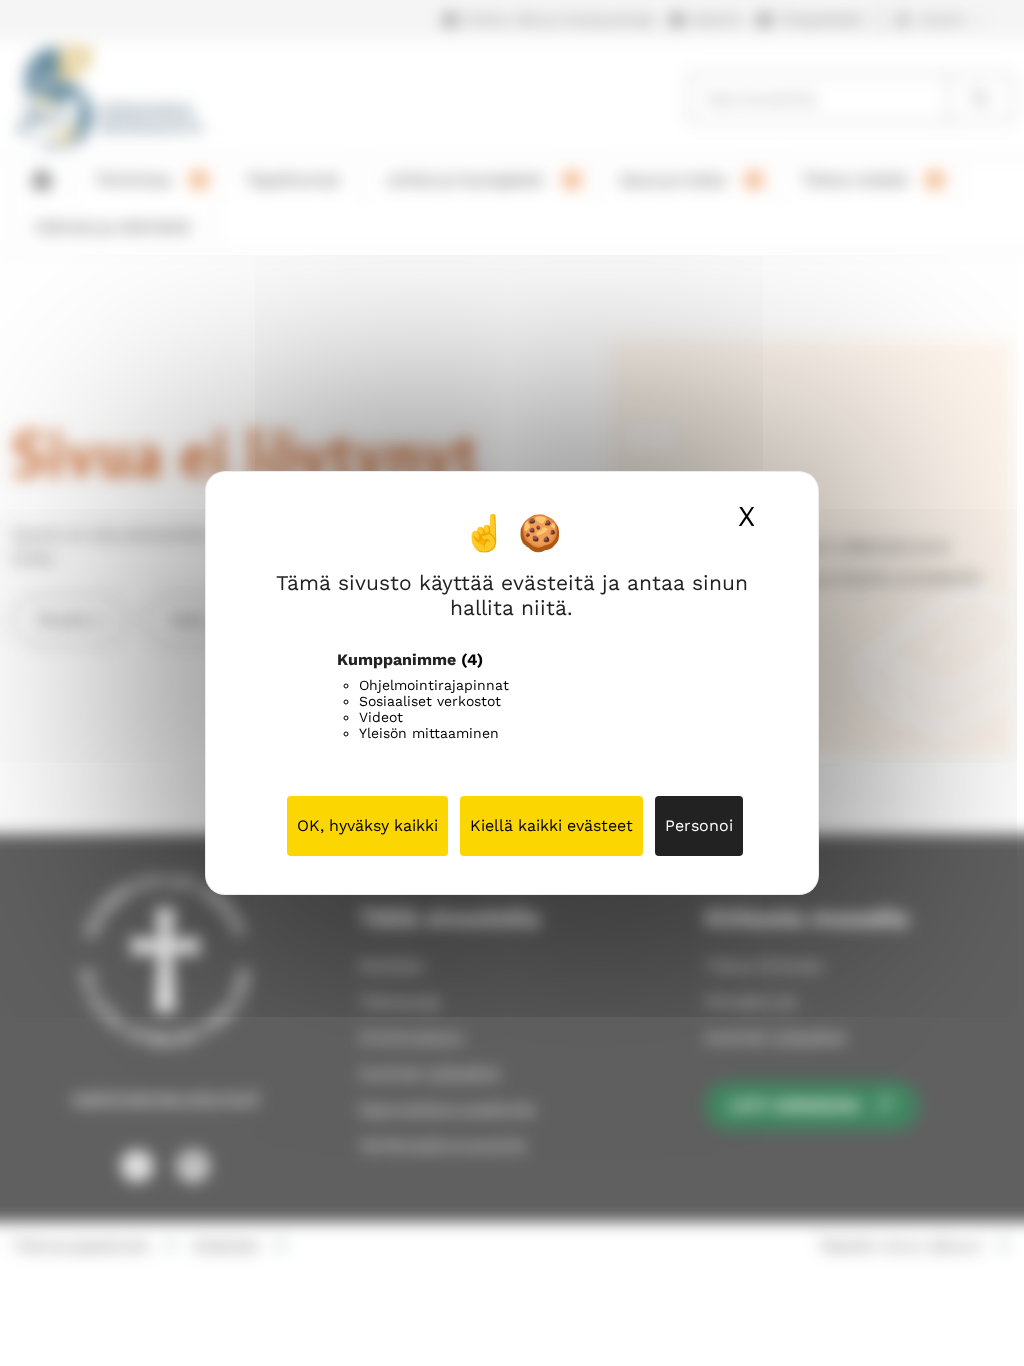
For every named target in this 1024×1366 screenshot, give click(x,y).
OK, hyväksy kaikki (367, 825)
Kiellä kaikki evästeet (551, 825)
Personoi (699, 825)
